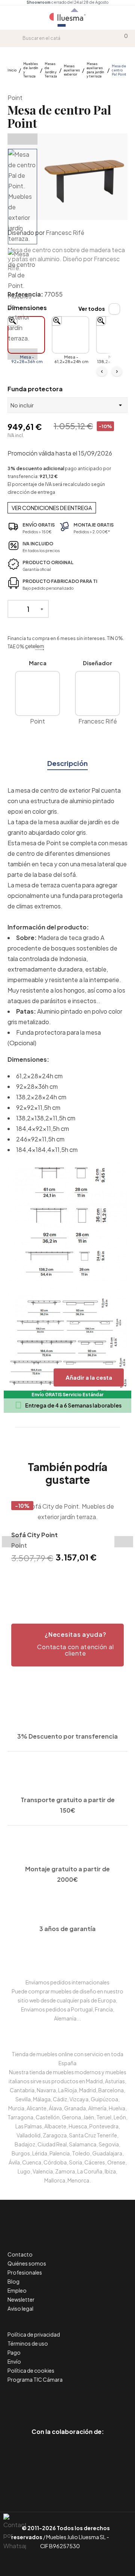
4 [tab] (75, 1578)
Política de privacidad (34, 2334)
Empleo (17, 2290)
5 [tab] (82, 1578)
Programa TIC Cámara (35, 2379)
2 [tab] (60, 1578)
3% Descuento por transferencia (67, 1736)
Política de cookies (31, 2370)
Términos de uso (28, 2343)
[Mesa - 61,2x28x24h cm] (70, 335)
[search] (17, 38)
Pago (14, 2352)
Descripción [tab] (67, 763)
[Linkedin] (68, 2400)
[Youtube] (101, 2400)
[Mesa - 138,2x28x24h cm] (115, 335)
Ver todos (92, 309)
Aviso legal (20, 2308)
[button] (67, 1645)
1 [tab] (52, 1578)
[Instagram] (85, 2400)
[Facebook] (34, 2400)
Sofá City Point (34, 1535)
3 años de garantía (67, 1929)
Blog (13, 2281)
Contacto (20, 2254)
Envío (14, 2361)
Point (15, 98)
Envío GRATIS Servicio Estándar (67, 1395)
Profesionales (25, 2272)
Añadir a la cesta (89, 1377)
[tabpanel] (67, 1533)
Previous (22, 139)
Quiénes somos (27, 2263)
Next (22, 354)
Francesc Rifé (65, 232)
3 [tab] (67, 1578)
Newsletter (21, 2299)
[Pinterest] (51, 2400)
